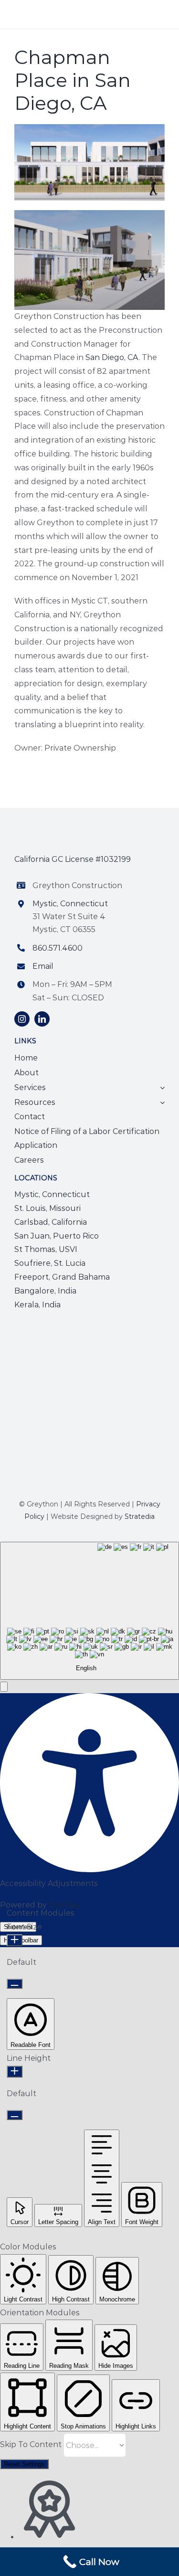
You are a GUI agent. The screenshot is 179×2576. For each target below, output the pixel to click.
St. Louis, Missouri (47, 1208)
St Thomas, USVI (46, 1249)
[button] (4, 1687)
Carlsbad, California (51, 1222)
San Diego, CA (112, 357)
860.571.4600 (58, 948)
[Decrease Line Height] (15, 2115)
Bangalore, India (45, 1291)
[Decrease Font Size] (15, 1984)
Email (43, 966)
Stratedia (140, 1516)
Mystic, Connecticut (70, 904)
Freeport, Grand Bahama (62, 1277)
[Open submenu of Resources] (160, 1103)
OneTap (64, 1905)
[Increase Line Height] (15, 2072)
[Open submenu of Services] (160, 1088)
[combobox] (89, 1611)
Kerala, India (37, 1305)
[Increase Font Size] (15, 1940)
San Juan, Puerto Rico (57, 1236)
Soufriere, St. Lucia (50, 1263)
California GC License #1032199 (73, 859)
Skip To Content (32, 2444)
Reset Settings (24, 2464)
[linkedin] (42, 1019)
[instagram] (22, 1019)
